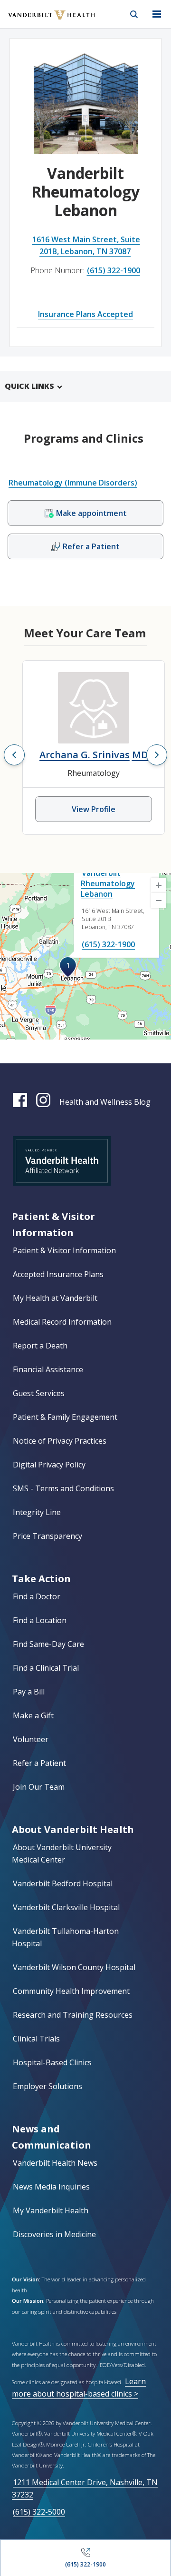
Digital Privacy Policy (49, 1465)
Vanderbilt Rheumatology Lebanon (108, 883)
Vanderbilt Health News (55, 2163)
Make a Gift (33, 1715)
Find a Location (40, 1620)
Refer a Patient (39, 1763)
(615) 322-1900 (114, 270)
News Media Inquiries (51, 2187)
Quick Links (29, 386)
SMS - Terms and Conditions (63, 1488)
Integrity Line (37, 1512)
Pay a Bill (29, 1692)
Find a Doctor (37, 1596)
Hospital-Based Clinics (52, 2062)
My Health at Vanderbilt (55, 1298)
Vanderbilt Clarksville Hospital (66, 1907)
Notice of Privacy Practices (60, 1441)
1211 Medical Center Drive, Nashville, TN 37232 (85, 2488)
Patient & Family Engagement (65, 1417)
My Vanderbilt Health (51, 2210)
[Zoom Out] (159, 901)
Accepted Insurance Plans (58, 1274)
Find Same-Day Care (48, 1644)
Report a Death (40, 1346)
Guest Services (39, 1393)
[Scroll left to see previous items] (14, 755)
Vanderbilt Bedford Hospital (63, 1883)
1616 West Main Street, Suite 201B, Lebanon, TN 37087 (86, 245)
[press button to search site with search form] (134, 14)
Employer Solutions (47, 2086)
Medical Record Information (62, 1322)
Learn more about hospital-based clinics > (79, 2387)
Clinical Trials (36, 2039)
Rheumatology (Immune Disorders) (73, 483)
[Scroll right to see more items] (157, 755)
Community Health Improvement (71, 1991)
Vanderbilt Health (41, 21)
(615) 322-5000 (39, 2512)
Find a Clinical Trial (46, 1668)
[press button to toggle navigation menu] (157, 14)
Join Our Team (39, 1787)
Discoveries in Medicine (54, 2234)
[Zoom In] (159, 885)
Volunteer (31, 1739)
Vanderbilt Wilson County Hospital (74, 1967)
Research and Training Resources (73, 2015)
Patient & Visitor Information (64, 1250)
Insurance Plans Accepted (85, 314)
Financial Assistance (48, 1369)
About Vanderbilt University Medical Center (62, 1853)
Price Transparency (47, 1536)
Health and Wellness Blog (105, 1102)
